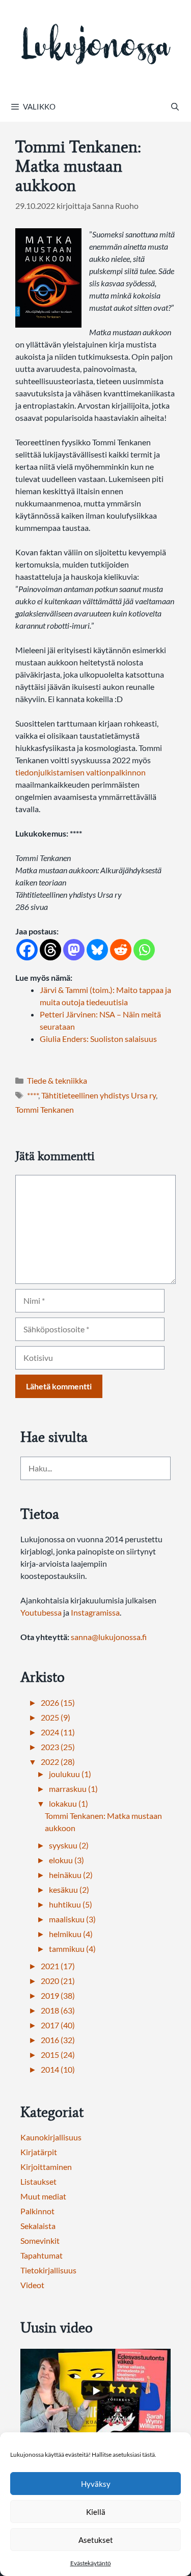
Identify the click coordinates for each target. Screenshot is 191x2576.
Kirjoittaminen (46, 2167)
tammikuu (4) (72, 1949)
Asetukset (96, 2540)
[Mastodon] (74, 950)
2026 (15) (58, 1702)
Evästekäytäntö (91, 2563)
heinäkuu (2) (71, 1875)
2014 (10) (58, 2069)
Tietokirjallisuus (48, 2270)
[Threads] (50, 950)
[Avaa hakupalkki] (175, 106)
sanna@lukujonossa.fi (109, 1637)
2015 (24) (58, 2055)
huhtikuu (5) (71, 1904)
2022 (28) (58, 1762)
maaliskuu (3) (72, 1919)
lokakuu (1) (69, 1803)
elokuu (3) (66, 1860)
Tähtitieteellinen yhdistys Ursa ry (99, 1095)
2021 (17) (58, 1966)
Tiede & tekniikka (57, 1080)
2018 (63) (58, 2010)
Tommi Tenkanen (45, 1109)
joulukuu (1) (70, 1774)
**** (33, 1095)
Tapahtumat (42, 2255)
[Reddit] (121, 950)
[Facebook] (27, 950)
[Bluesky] (97, 950)
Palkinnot (37, 2211)
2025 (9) (56, 1717)
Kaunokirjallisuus (51, 2137)
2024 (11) (58, 1732)
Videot (32, 2285)
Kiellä (96, 2512)
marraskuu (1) (73, 1789)
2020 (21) (58, 1981)
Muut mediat (43, 2196)
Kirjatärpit (39, 2152)
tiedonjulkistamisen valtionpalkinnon (80, 772)
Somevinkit (40, 2240)
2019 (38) (58, 1995)
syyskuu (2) (69, 1845)
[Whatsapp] (144, 950)
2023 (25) (58, 1747)
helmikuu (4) (71, 1934)
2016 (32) (58, 2040)
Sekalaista (38, 2226)
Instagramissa (95, 1612)
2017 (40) (58, 2025)
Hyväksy (96, 2484)
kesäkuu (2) (69, 1889)
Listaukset (38, 2181)
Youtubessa (42, 1612)
